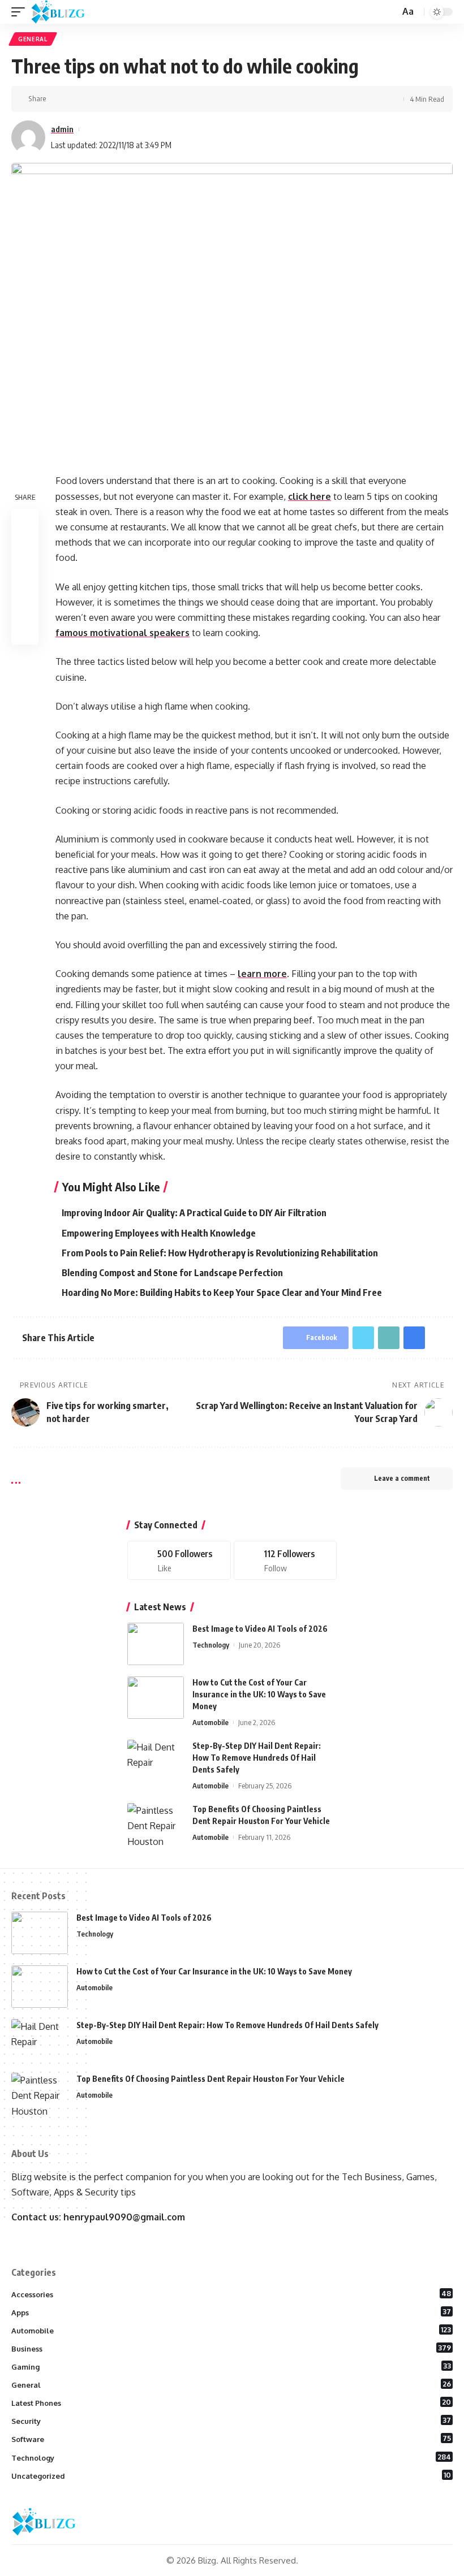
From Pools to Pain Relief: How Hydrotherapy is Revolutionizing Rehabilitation (220, 1253)
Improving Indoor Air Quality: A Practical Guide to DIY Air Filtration (194, 1213)
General (33, 39)
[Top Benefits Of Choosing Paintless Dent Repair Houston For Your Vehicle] (156, 1824)
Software (231, 2439)
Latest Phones (231, 2402)
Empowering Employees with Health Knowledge (159, 1233)
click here (310, 496)
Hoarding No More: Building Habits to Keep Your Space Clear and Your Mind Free (222, 1293)
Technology (211, 1645)
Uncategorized (231, 2475)
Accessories (231, 2294)
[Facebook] (179, 1560)
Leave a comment (402, 1478)
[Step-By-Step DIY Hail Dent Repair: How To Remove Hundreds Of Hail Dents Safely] (156, 1761)
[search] (390, 12)
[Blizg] (66, 12)
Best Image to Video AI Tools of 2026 (260, 1629)
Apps (231, 2312)
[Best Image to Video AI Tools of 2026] (156, 1644)
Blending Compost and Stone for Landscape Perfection (172, 1273)
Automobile (210, 1722)
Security (231, 2421)
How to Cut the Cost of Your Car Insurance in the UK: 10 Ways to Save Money (259, 1694)
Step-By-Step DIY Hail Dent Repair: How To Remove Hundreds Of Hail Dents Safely (257, 1758)
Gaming (231, 2366)
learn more (262, 974)
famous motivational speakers (123, 633)
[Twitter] (285, 1560)
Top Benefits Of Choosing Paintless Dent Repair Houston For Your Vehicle (210, 2079)
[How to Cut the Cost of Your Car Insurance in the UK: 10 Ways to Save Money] (156, 1698)
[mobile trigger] (21, 12)
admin (62, 129)
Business (231, 2348)
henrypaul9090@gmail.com (124, 2217)
